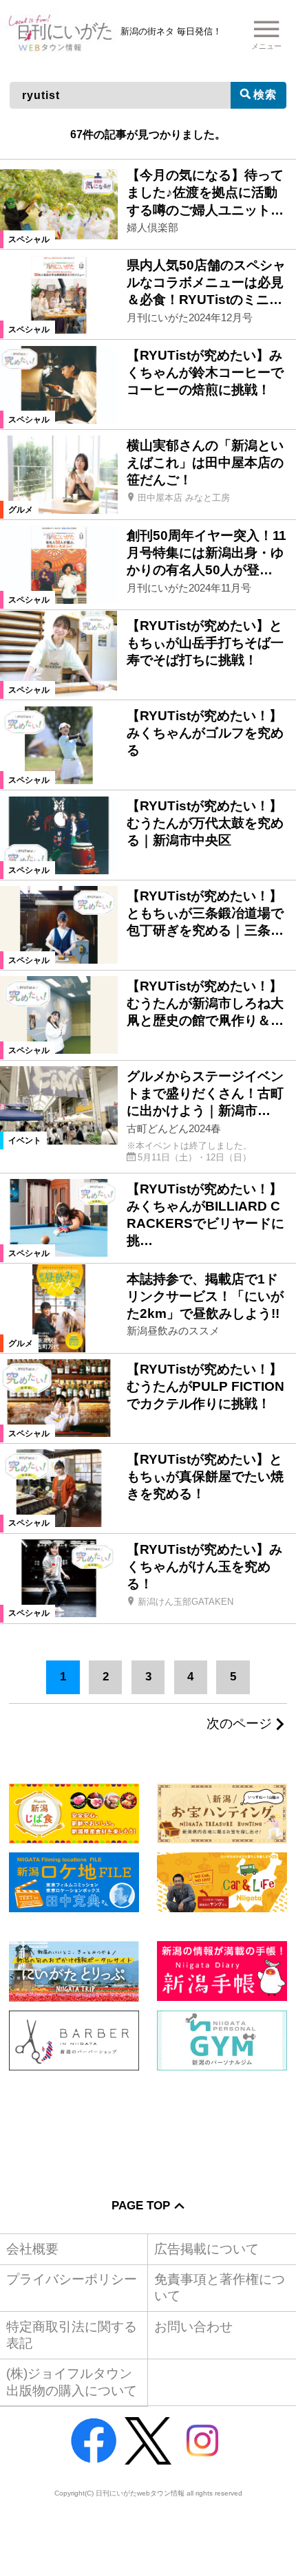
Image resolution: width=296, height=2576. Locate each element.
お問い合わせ (193, 2327)
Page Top (141, 2205)
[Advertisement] (148, 2124)
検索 (265, 94)
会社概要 (32, 2249)
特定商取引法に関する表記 (72, 2335)
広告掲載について (207, 2249)
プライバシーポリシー (72, 2279)
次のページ (239, 1724)
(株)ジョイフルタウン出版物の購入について (72, 2382)
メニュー (266, 46)
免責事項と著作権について (220, 2287)
